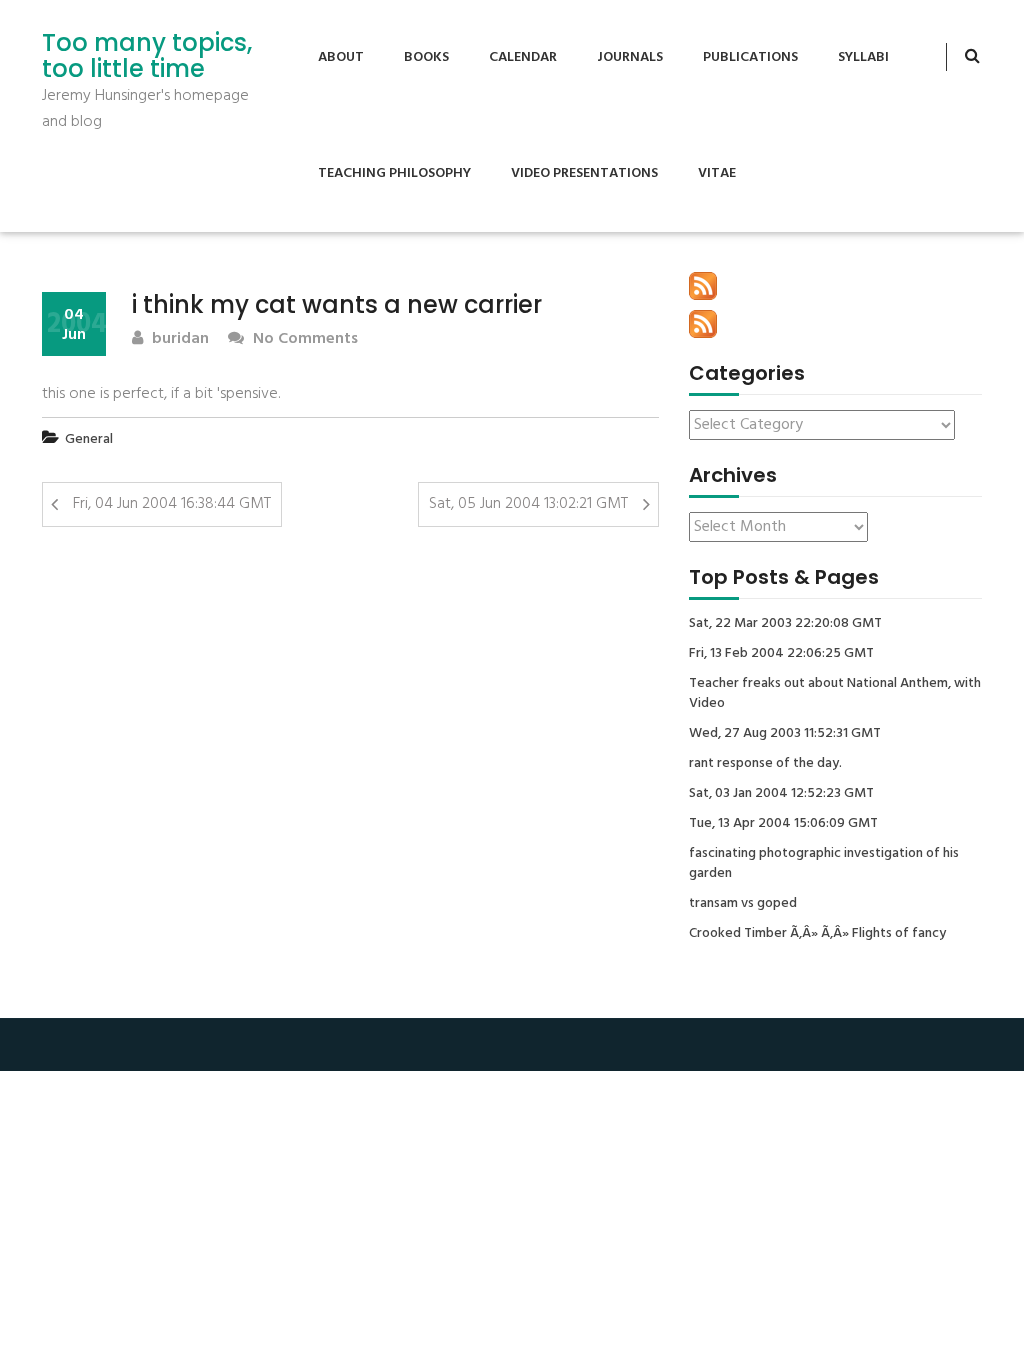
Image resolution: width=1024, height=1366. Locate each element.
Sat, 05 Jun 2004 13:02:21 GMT (528, 504)
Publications (750, 57)
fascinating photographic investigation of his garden (824, 864)
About (341, 57)
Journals (630, 57)
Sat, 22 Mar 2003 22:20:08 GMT (785, 624)
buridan (178, 339)
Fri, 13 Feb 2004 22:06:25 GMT (781, 654)
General (89, 439)
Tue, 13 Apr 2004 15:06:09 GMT (783, 824)
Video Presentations (584, 173)
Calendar (523, 57)
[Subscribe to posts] (703, 286)
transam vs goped (743, 904)
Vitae (717, 173)
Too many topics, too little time (147, 56)
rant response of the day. (765, 764)
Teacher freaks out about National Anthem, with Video (835, 694)
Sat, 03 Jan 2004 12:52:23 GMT (781, 794)
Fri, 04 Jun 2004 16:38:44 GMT (172, 504)
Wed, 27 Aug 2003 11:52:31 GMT (785, 734)
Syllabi (863, 57)
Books (426, 57)
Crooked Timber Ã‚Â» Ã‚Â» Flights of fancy (817, 934)
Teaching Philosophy (394, 173)
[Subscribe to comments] (703, 324)
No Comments (303, 339)
